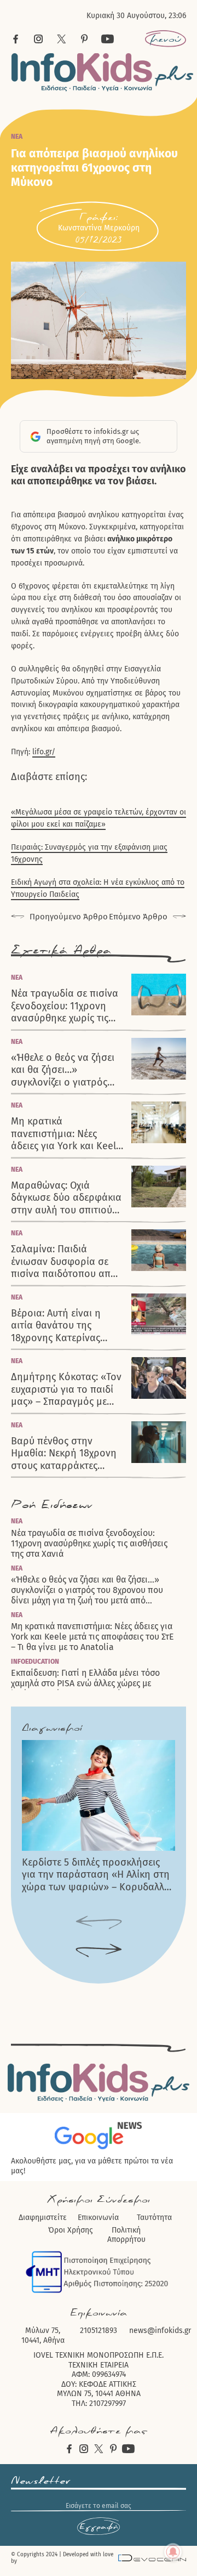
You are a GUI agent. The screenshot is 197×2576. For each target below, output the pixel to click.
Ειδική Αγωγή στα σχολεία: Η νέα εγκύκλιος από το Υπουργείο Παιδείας (98, 888)
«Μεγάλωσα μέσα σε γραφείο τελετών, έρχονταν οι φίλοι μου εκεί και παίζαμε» (99, 818)
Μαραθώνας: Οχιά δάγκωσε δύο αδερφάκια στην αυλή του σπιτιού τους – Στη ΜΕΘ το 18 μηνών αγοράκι (66, 1198)
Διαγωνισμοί (52, 1728)
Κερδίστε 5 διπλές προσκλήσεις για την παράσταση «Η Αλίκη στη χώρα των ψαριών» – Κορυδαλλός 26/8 (98, 1875)
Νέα (17, 137)
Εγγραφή (99, 2527)
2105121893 (99, 2331)
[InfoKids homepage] (103, 72)
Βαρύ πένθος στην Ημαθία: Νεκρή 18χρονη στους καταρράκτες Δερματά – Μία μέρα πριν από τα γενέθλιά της (67, 1454)
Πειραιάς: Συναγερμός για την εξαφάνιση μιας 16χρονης (89, 853)
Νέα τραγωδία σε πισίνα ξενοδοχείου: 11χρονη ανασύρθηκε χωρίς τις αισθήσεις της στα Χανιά (65, 1006)
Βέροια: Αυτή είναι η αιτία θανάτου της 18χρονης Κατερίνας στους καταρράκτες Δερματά (56, 1326)
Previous (99, 1923)
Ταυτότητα (154, 2218)
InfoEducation (35, 1662)
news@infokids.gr (160, 2331)
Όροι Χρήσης (71, 2230)
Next (99, 1951)
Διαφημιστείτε (43, 2218)
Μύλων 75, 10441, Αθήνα (43, 2335)
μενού (166, 39)
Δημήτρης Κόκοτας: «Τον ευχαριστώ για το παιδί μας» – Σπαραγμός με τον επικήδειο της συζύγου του (66, 1389)
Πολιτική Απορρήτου (126, 2235)
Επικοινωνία (98, 2218)
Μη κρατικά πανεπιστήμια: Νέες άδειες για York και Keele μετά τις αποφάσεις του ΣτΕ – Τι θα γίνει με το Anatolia (66, 1134)
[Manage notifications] (173, 2552)
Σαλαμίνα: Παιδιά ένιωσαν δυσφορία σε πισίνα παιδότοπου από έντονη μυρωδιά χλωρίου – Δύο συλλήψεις (64, 1262)
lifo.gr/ (44, 752)
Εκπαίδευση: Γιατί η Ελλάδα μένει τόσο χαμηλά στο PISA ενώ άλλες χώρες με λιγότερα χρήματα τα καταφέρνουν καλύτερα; (85, 1683)
